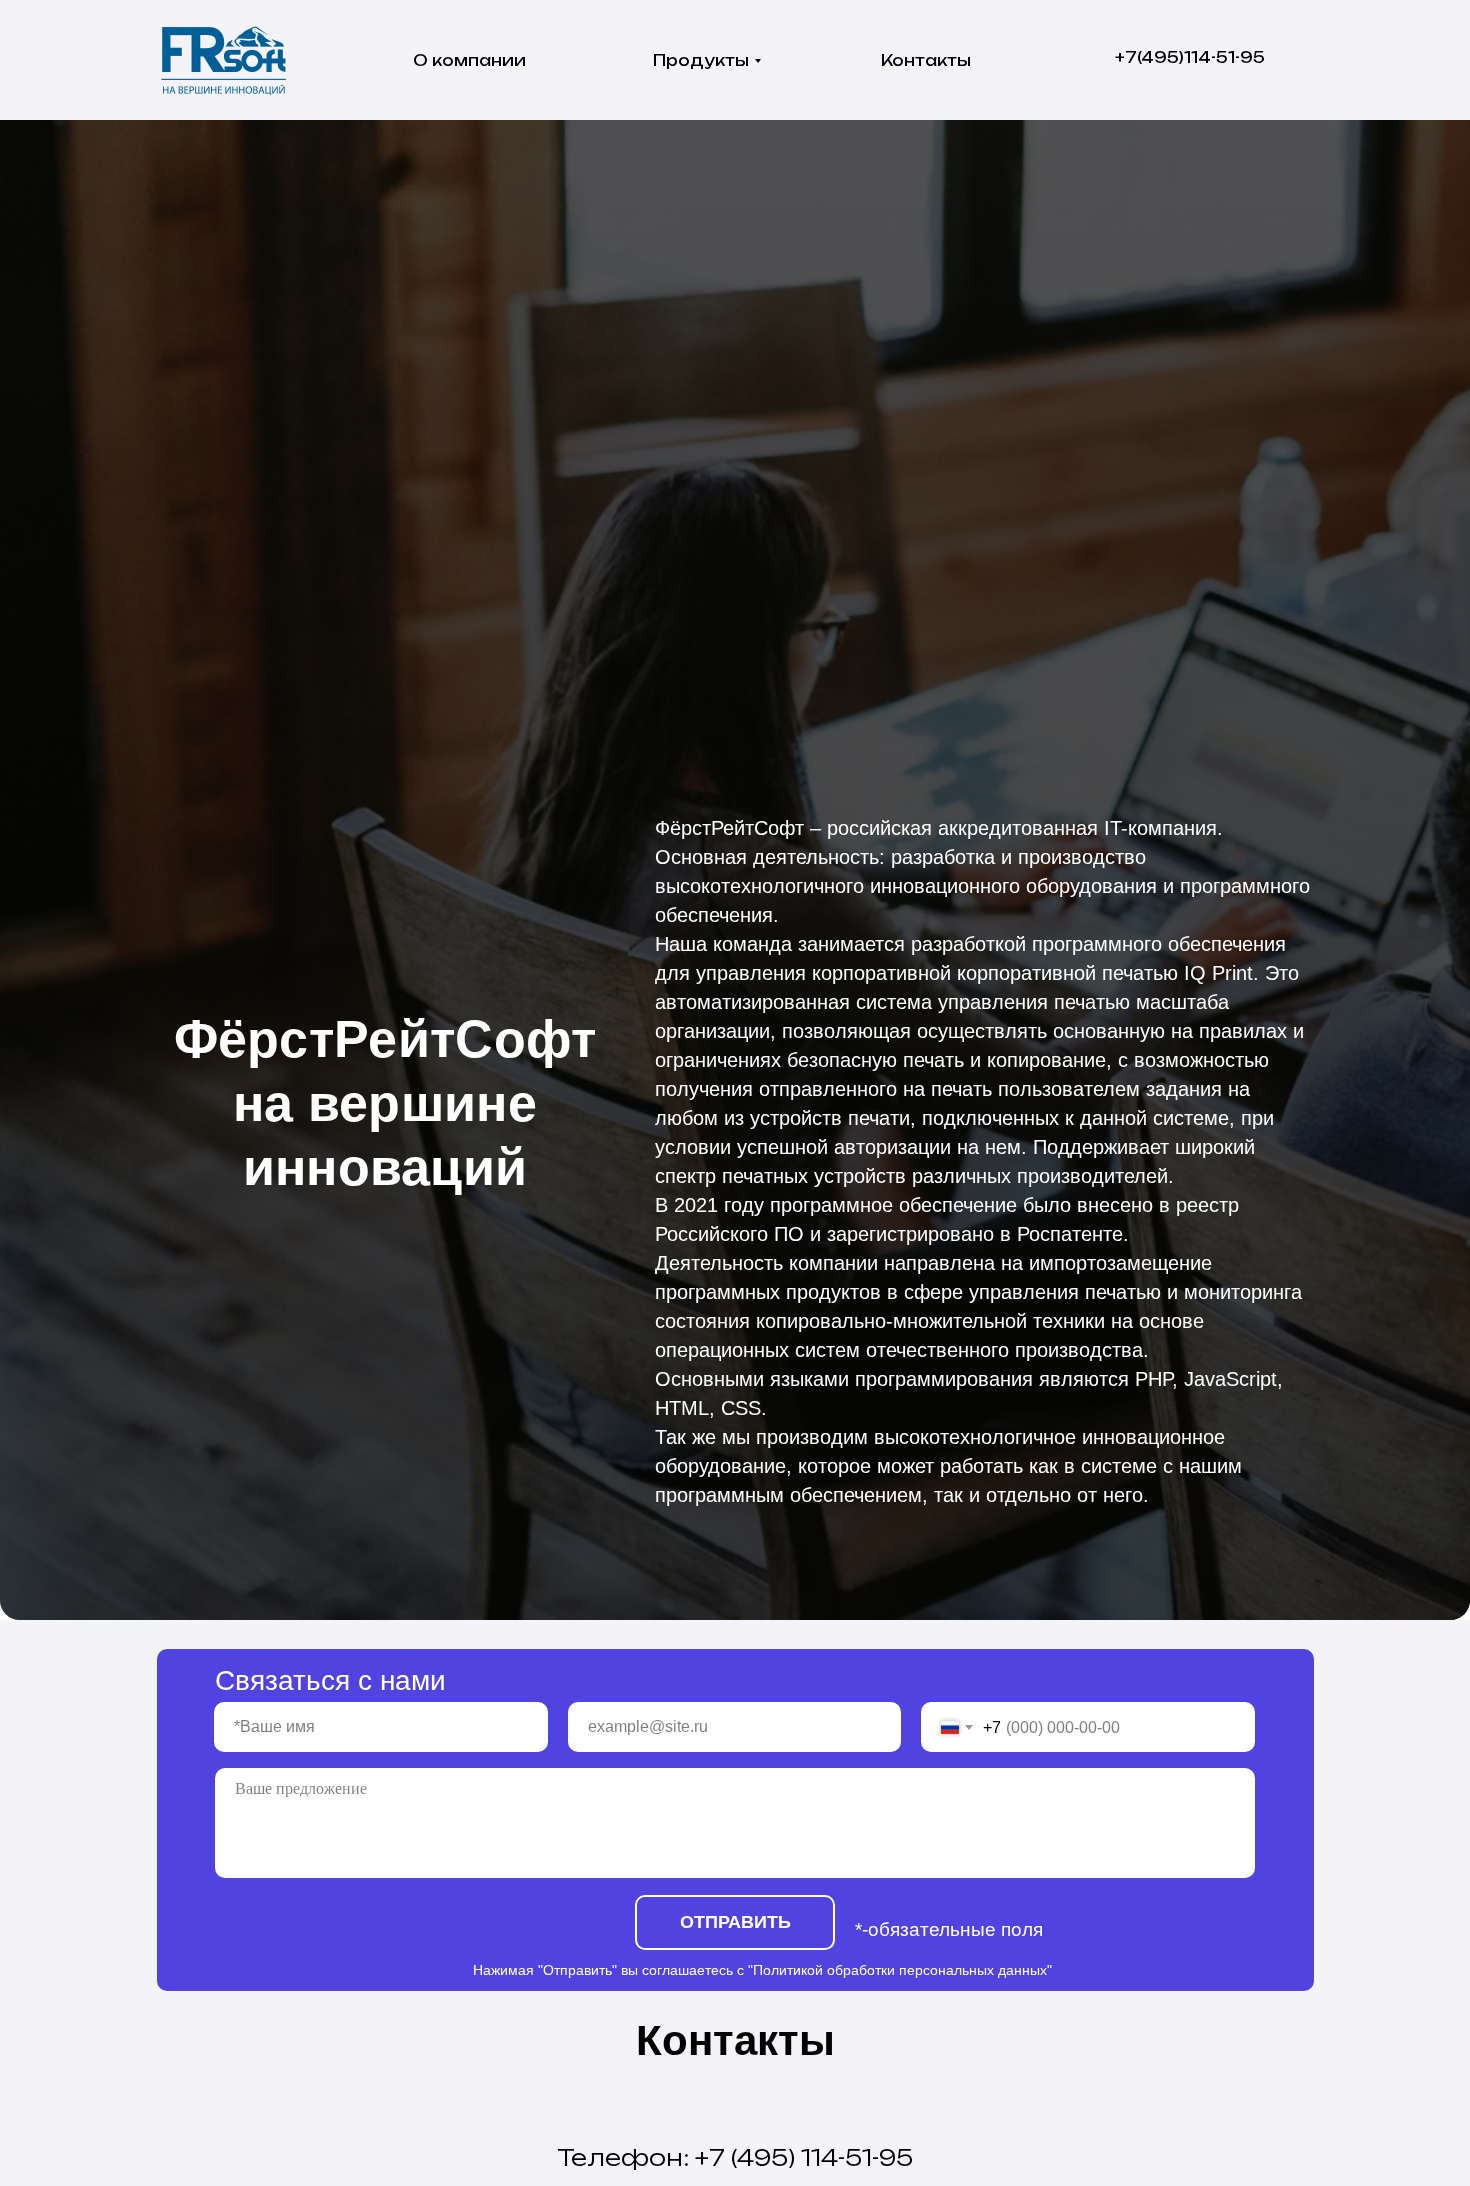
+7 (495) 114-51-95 (804, 2157)
